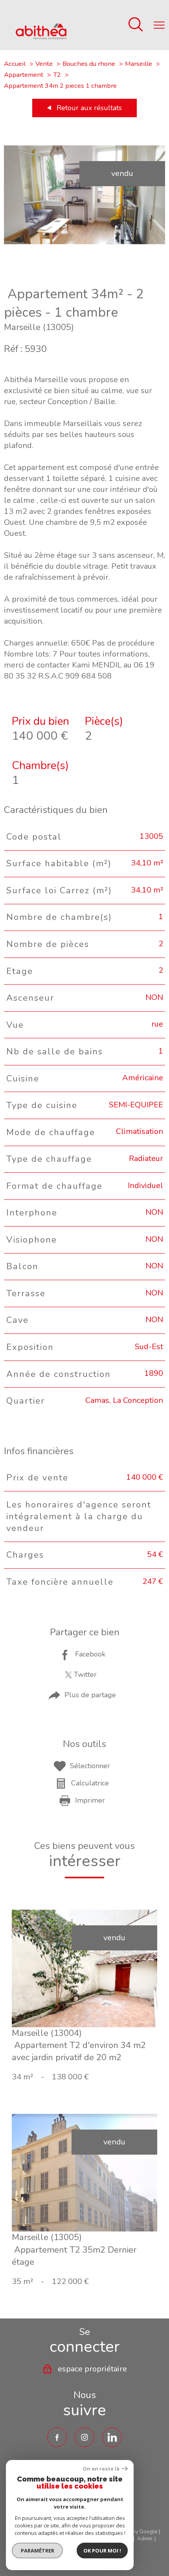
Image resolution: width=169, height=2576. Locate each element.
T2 (57, 75)
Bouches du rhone (89, 64)
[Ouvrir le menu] (159, 25)
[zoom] (84, 242)
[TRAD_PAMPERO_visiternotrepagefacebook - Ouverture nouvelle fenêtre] (57, 2437)
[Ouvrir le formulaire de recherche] (136, 25)
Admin (145, 2539)
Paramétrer (38, 2551)
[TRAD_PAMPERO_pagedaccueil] (41, 37)
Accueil (15, 64)
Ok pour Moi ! (102, 2551)
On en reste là (101, 2469)
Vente (44, 64)
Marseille (139, 64)
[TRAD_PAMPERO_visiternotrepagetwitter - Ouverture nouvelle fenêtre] (112, 2437)
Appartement (24, 75)
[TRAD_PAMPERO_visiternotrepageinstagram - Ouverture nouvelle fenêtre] (84, 2437)
